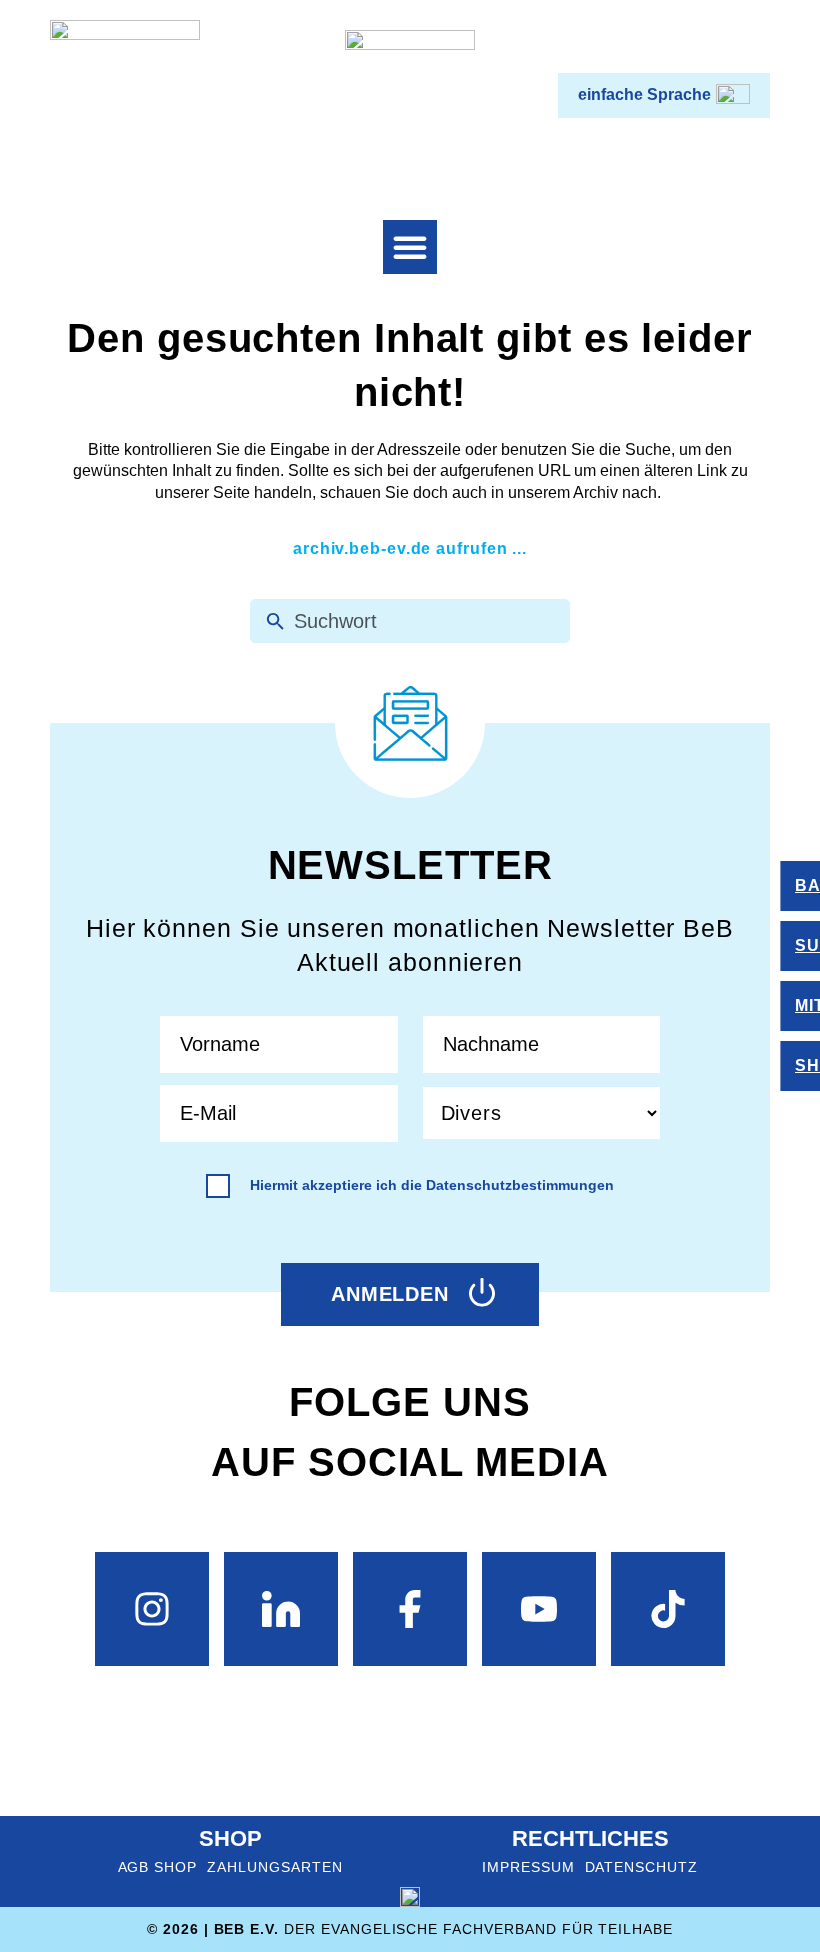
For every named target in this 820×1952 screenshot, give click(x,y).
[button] (410, 247)
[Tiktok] (668, 1609)
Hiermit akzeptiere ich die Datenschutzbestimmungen (432, 1185)
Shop (230, 1838)
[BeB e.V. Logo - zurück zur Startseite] (125, 95)
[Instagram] (152, 1609)
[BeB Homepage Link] (410, 95)
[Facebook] (410, 1609)
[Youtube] (539, 1609)
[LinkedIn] (281, 1609)
